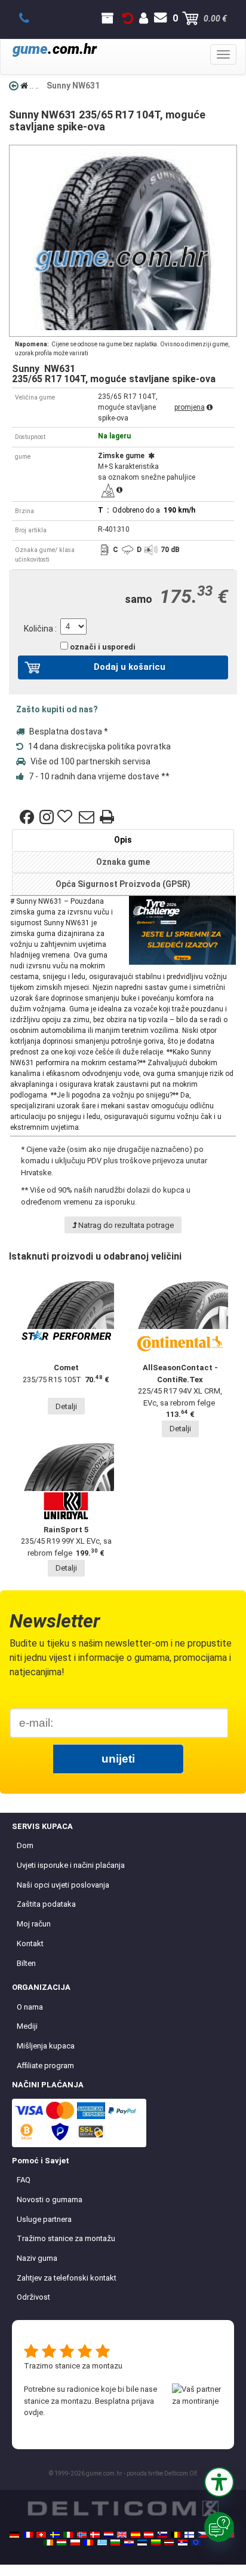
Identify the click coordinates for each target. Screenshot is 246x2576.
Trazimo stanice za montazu (73, 2366)
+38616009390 (31, 19)
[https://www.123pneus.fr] (28, 2535)
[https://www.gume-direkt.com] (162, 2535)
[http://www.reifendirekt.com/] (196, 2543)
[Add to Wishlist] (66, 817)
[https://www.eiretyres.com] (48, 2543)
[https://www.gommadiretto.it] (68, 2535)
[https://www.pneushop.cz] (202, 2535)
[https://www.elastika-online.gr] (102, 2543)
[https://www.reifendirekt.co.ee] (142, 2543)
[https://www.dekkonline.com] (82, 2535)
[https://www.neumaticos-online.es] (136, 2535)
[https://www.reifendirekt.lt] (156, 2543)
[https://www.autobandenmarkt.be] (176, 2535)
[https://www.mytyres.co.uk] (122, 2535)
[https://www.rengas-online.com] (189, 2535)
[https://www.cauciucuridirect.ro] (88, 2543)
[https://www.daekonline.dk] (95, 2535)
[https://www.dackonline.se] (55, 2535)
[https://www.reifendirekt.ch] (41, 2535)
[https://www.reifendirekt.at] (149, 2535)
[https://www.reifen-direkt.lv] (169, 2543)
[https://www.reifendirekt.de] (14, 2535)
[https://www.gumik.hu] (61, 2543)
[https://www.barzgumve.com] (115, 2543)
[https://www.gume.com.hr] (129, 2543)
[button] (219, 2482)
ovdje (33, 2412)
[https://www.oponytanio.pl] (75, 2543)
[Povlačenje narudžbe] (128, 19)
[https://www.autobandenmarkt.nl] (109, 2535)
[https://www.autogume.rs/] (183, 2543)
